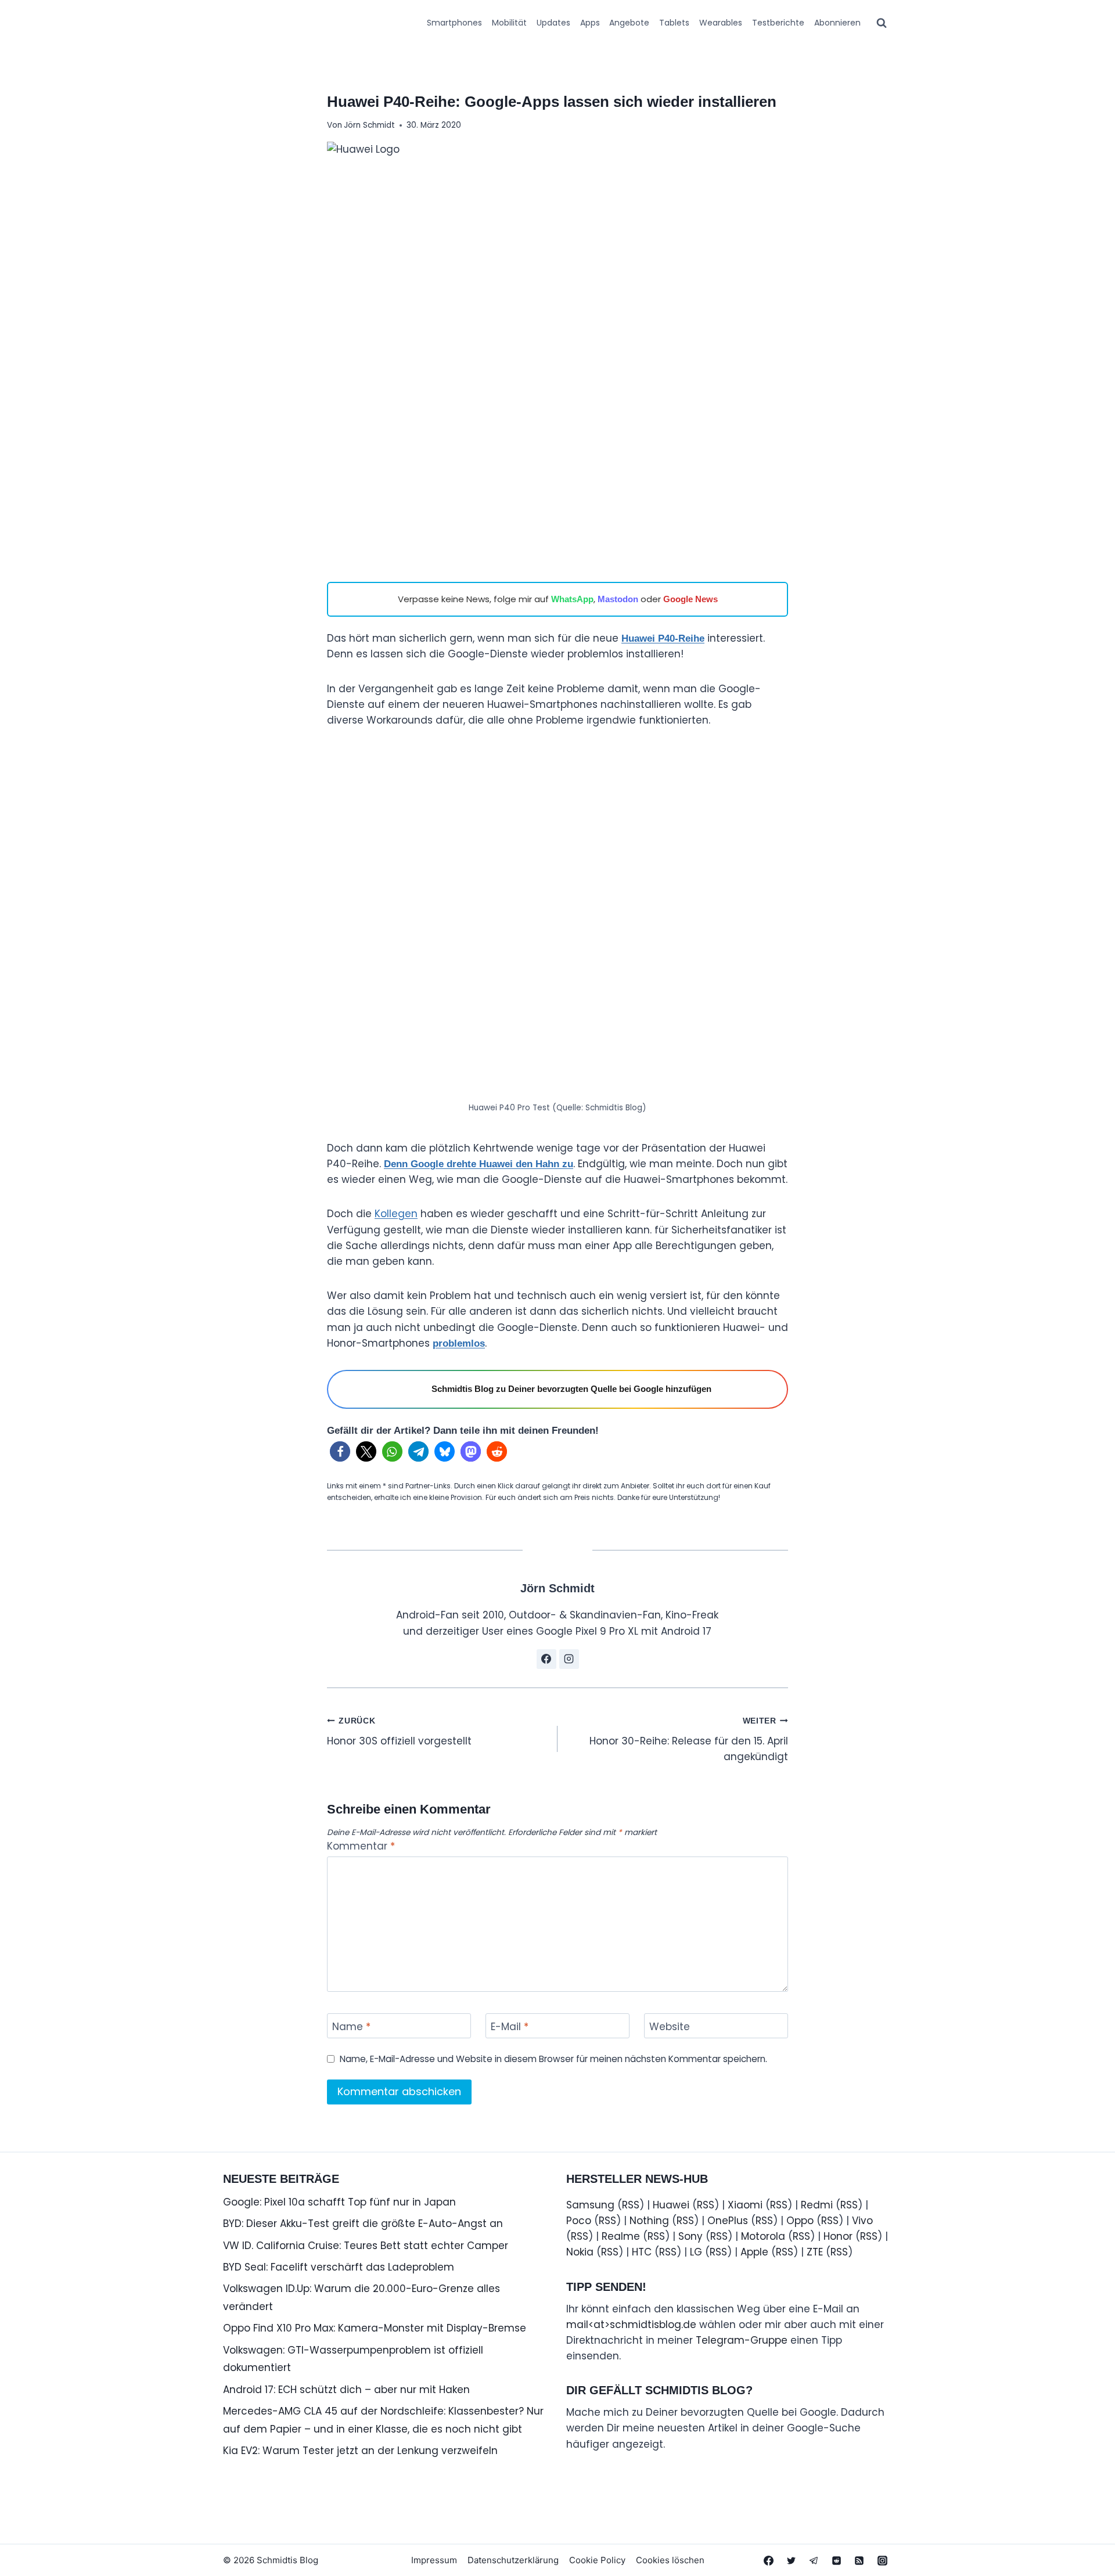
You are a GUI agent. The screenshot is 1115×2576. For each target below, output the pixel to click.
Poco (579, 2221)
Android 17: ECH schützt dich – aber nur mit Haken (346, 2390)
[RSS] (859, 2560)
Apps (590, 23)
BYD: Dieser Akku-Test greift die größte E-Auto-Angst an (363, 2224)
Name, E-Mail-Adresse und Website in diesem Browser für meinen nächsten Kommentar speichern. (553, 2059)
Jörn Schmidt (369, 125)
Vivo (862, 2221)
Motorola (763, 2236)
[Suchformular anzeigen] (882, 23)
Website (670, 2027)
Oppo (800, 2221)
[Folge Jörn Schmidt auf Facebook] (546, 1659)
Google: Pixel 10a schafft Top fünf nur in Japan (339, 2202)
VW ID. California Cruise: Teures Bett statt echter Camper (366, 2246)
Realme (621, 2236)
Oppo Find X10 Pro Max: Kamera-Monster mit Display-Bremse (375, 2328)
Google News (690, 599)
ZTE (815, 2252)
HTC (642, 2252)
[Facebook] (769, 2560)
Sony (690, 2236)
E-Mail (510, 2027)
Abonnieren (837, 23)
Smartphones (454, 23)
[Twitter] (792, 2560)
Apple (754, 2252)
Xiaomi (745, 2205)
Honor (838, 2236)
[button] (340, 1451)
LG (696, 2252)
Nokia (580, 2252)
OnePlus (728, 2221)
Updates (553, 23)
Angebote (629, 23)
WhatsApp (572, 599)
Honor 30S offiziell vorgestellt (399, 1732)
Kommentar (361, 1846)
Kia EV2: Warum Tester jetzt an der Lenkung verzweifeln (360, 2451)
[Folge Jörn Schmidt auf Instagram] (569, 1659)
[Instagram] (882, 2560)
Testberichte (778, 23)
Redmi (817, 2205)
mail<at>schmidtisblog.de (631, 2325)
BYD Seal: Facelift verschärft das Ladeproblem (339, 2267)
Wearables (721, 23)
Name (351, 2027)
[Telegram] (814, 2560)
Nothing (649, 2221)
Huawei (671, 2205)
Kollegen (396, 1214)
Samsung (590, 2205)
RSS (631, 2205)
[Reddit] (837, 2560)
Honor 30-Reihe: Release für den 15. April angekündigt (689, 1740)
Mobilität (509, 23)
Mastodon (618, 599)
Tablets (674, 23)
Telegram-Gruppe (742, 2340)
